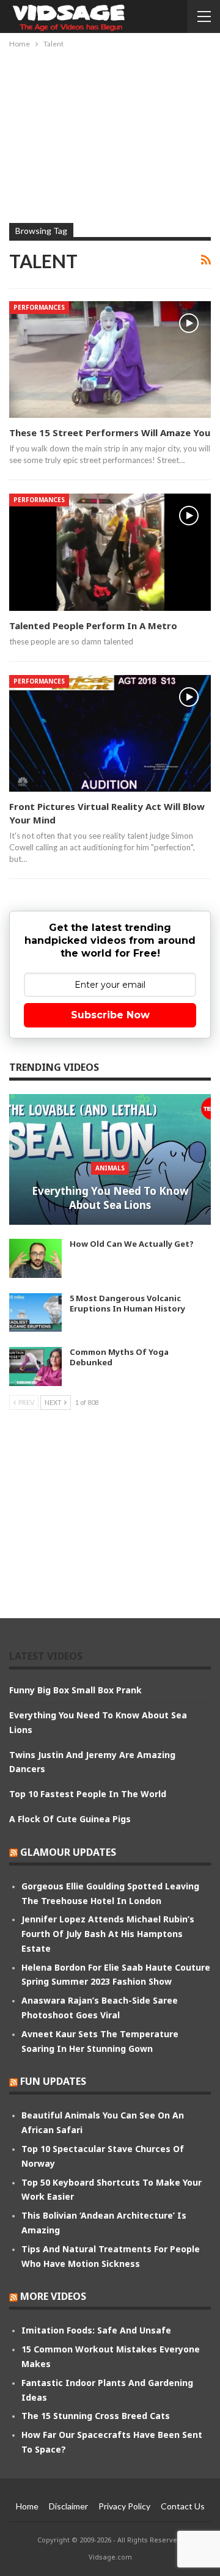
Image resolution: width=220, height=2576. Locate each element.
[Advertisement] (110, 133)
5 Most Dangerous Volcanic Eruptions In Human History (127, 1303)
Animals (110, 1168)
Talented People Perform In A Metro (93, 626)
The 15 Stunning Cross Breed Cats (96, 2416)
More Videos (53, 2296)
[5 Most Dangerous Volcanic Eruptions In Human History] (35, 1313)
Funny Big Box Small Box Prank (75, 1690)
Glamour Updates (68, 1852)
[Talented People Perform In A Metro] (110, 552)
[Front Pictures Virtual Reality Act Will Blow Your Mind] (110, 733)
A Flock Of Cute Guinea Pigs (70, 1819)
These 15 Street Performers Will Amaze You (110, 432)
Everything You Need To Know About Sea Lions (110, 1198)
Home (27, 2506)
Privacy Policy (124, 2506)
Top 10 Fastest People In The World (88, 1794)
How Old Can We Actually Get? (132, 1244)
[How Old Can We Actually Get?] (35, 1258)
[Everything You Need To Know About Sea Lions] (110, 1160)
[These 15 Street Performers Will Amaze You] (110, 359)
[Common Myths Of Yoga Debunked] (35, 1366)
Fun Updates (53, 2081)
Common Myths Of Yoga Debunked (119, 1357)
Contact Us (183, 2506)
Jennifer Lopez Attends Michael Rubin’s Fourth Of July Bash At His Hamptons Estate (108, 1934)
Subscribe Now (110, 1015)
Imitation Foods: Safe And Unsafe (96, 2330)
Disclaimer (68, 2506)
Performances (39, 307)
